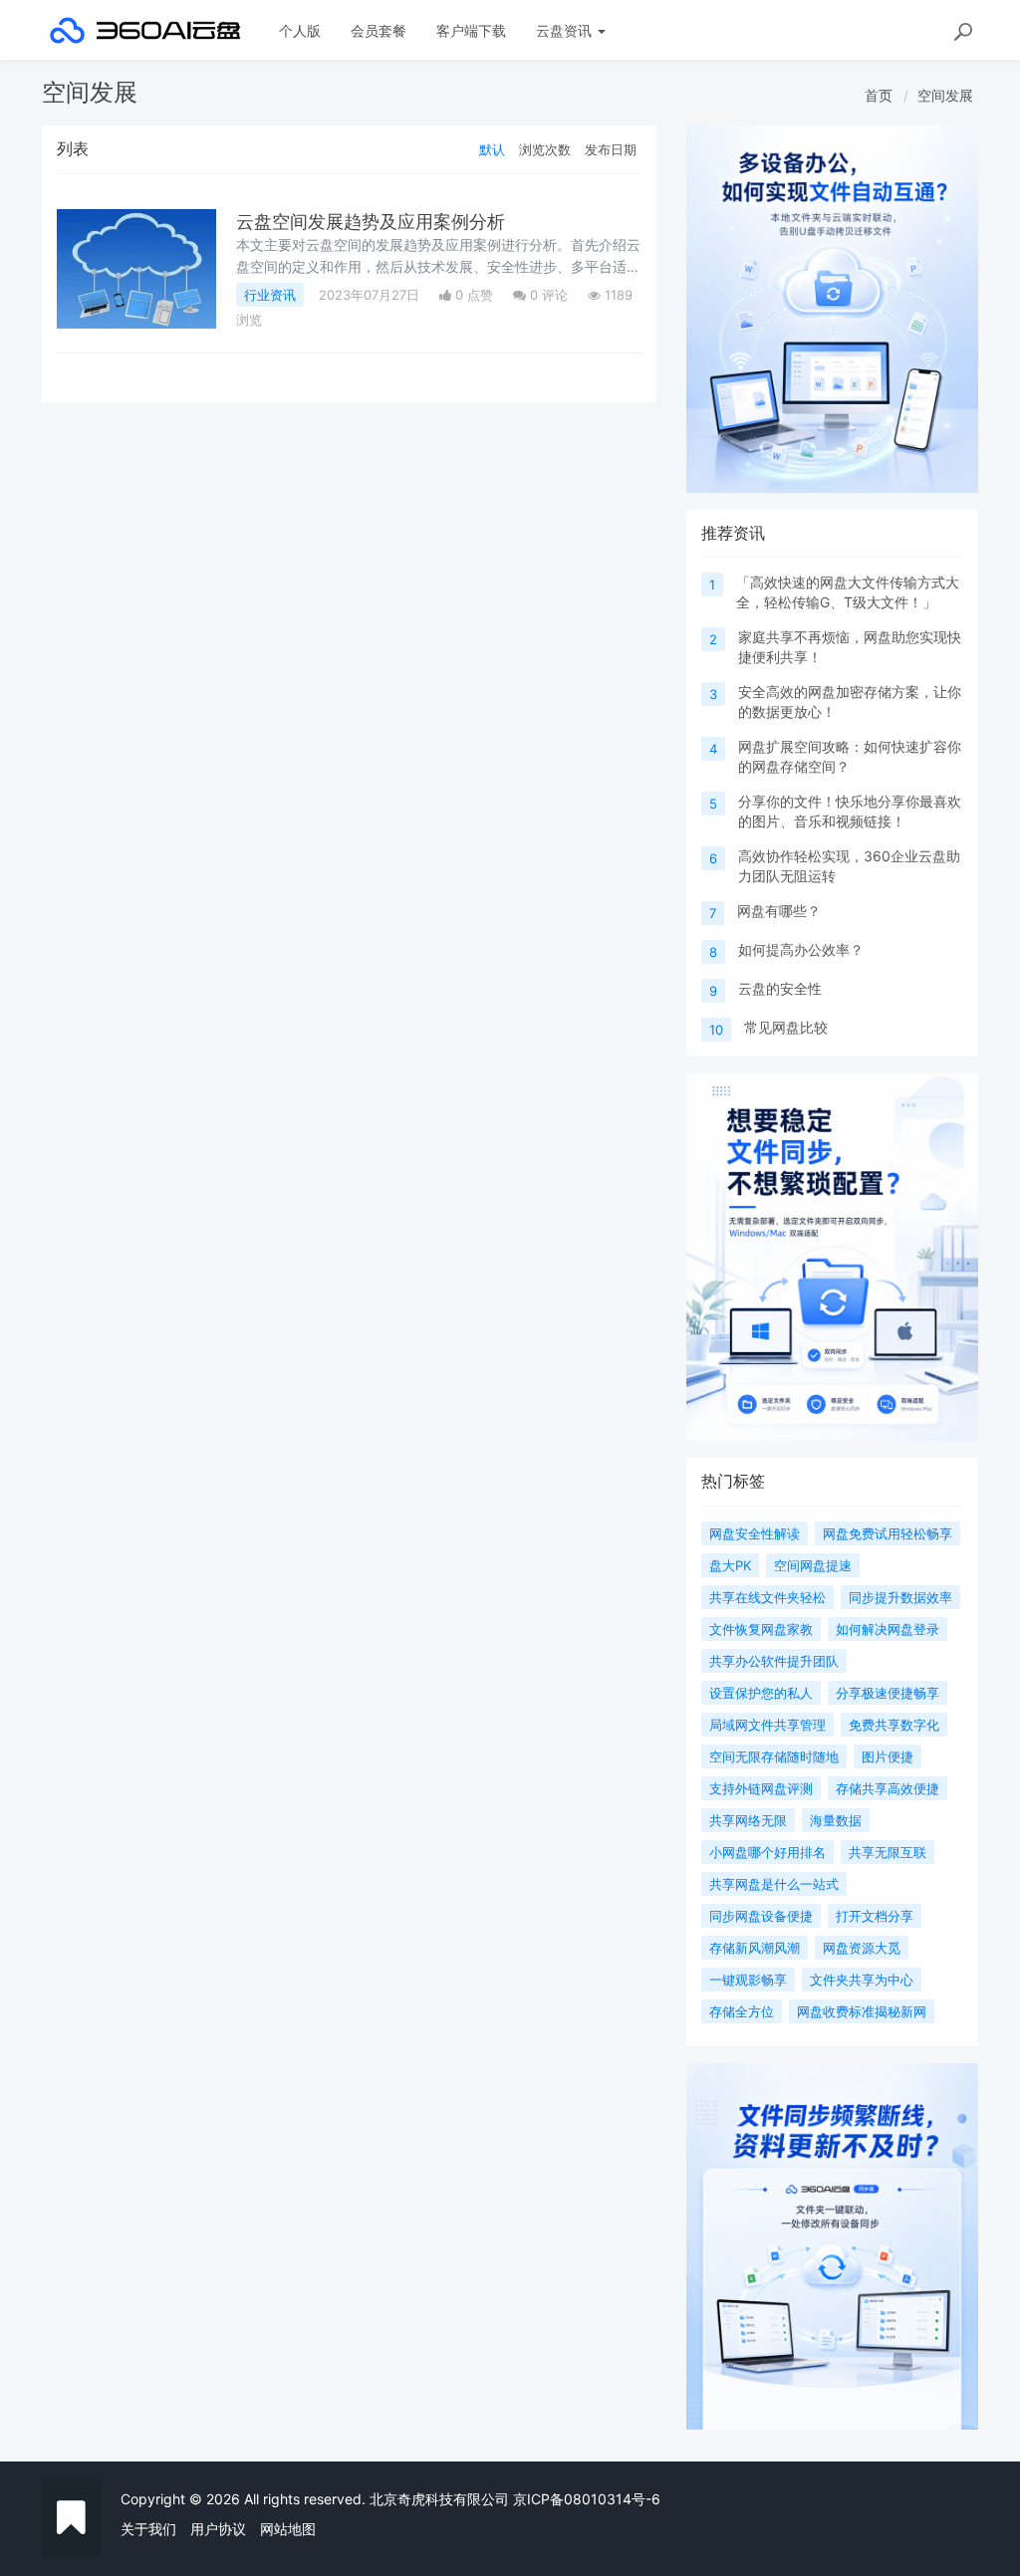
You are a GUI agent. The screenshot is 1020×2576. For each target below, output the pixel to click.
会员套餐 (379, 30)
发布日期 (611, 149)
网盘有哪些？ (779, 911)
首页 (879, 95)
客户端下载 (471, 30)
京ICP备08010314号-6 (587, 2499)
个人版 (300, 30)
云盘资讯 (566, 30)
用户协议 (218, 2529)
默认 (492, 149)
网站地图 (288, 2529)
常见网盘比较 (786, 1027)
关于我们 (148, 2529)
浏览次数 (545, 149)
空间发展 (945, 95)
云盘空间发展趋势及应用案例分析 (371, 222)
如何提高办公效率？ (801, 949)
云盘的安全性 (780, 988)
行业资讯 (270, 295)
